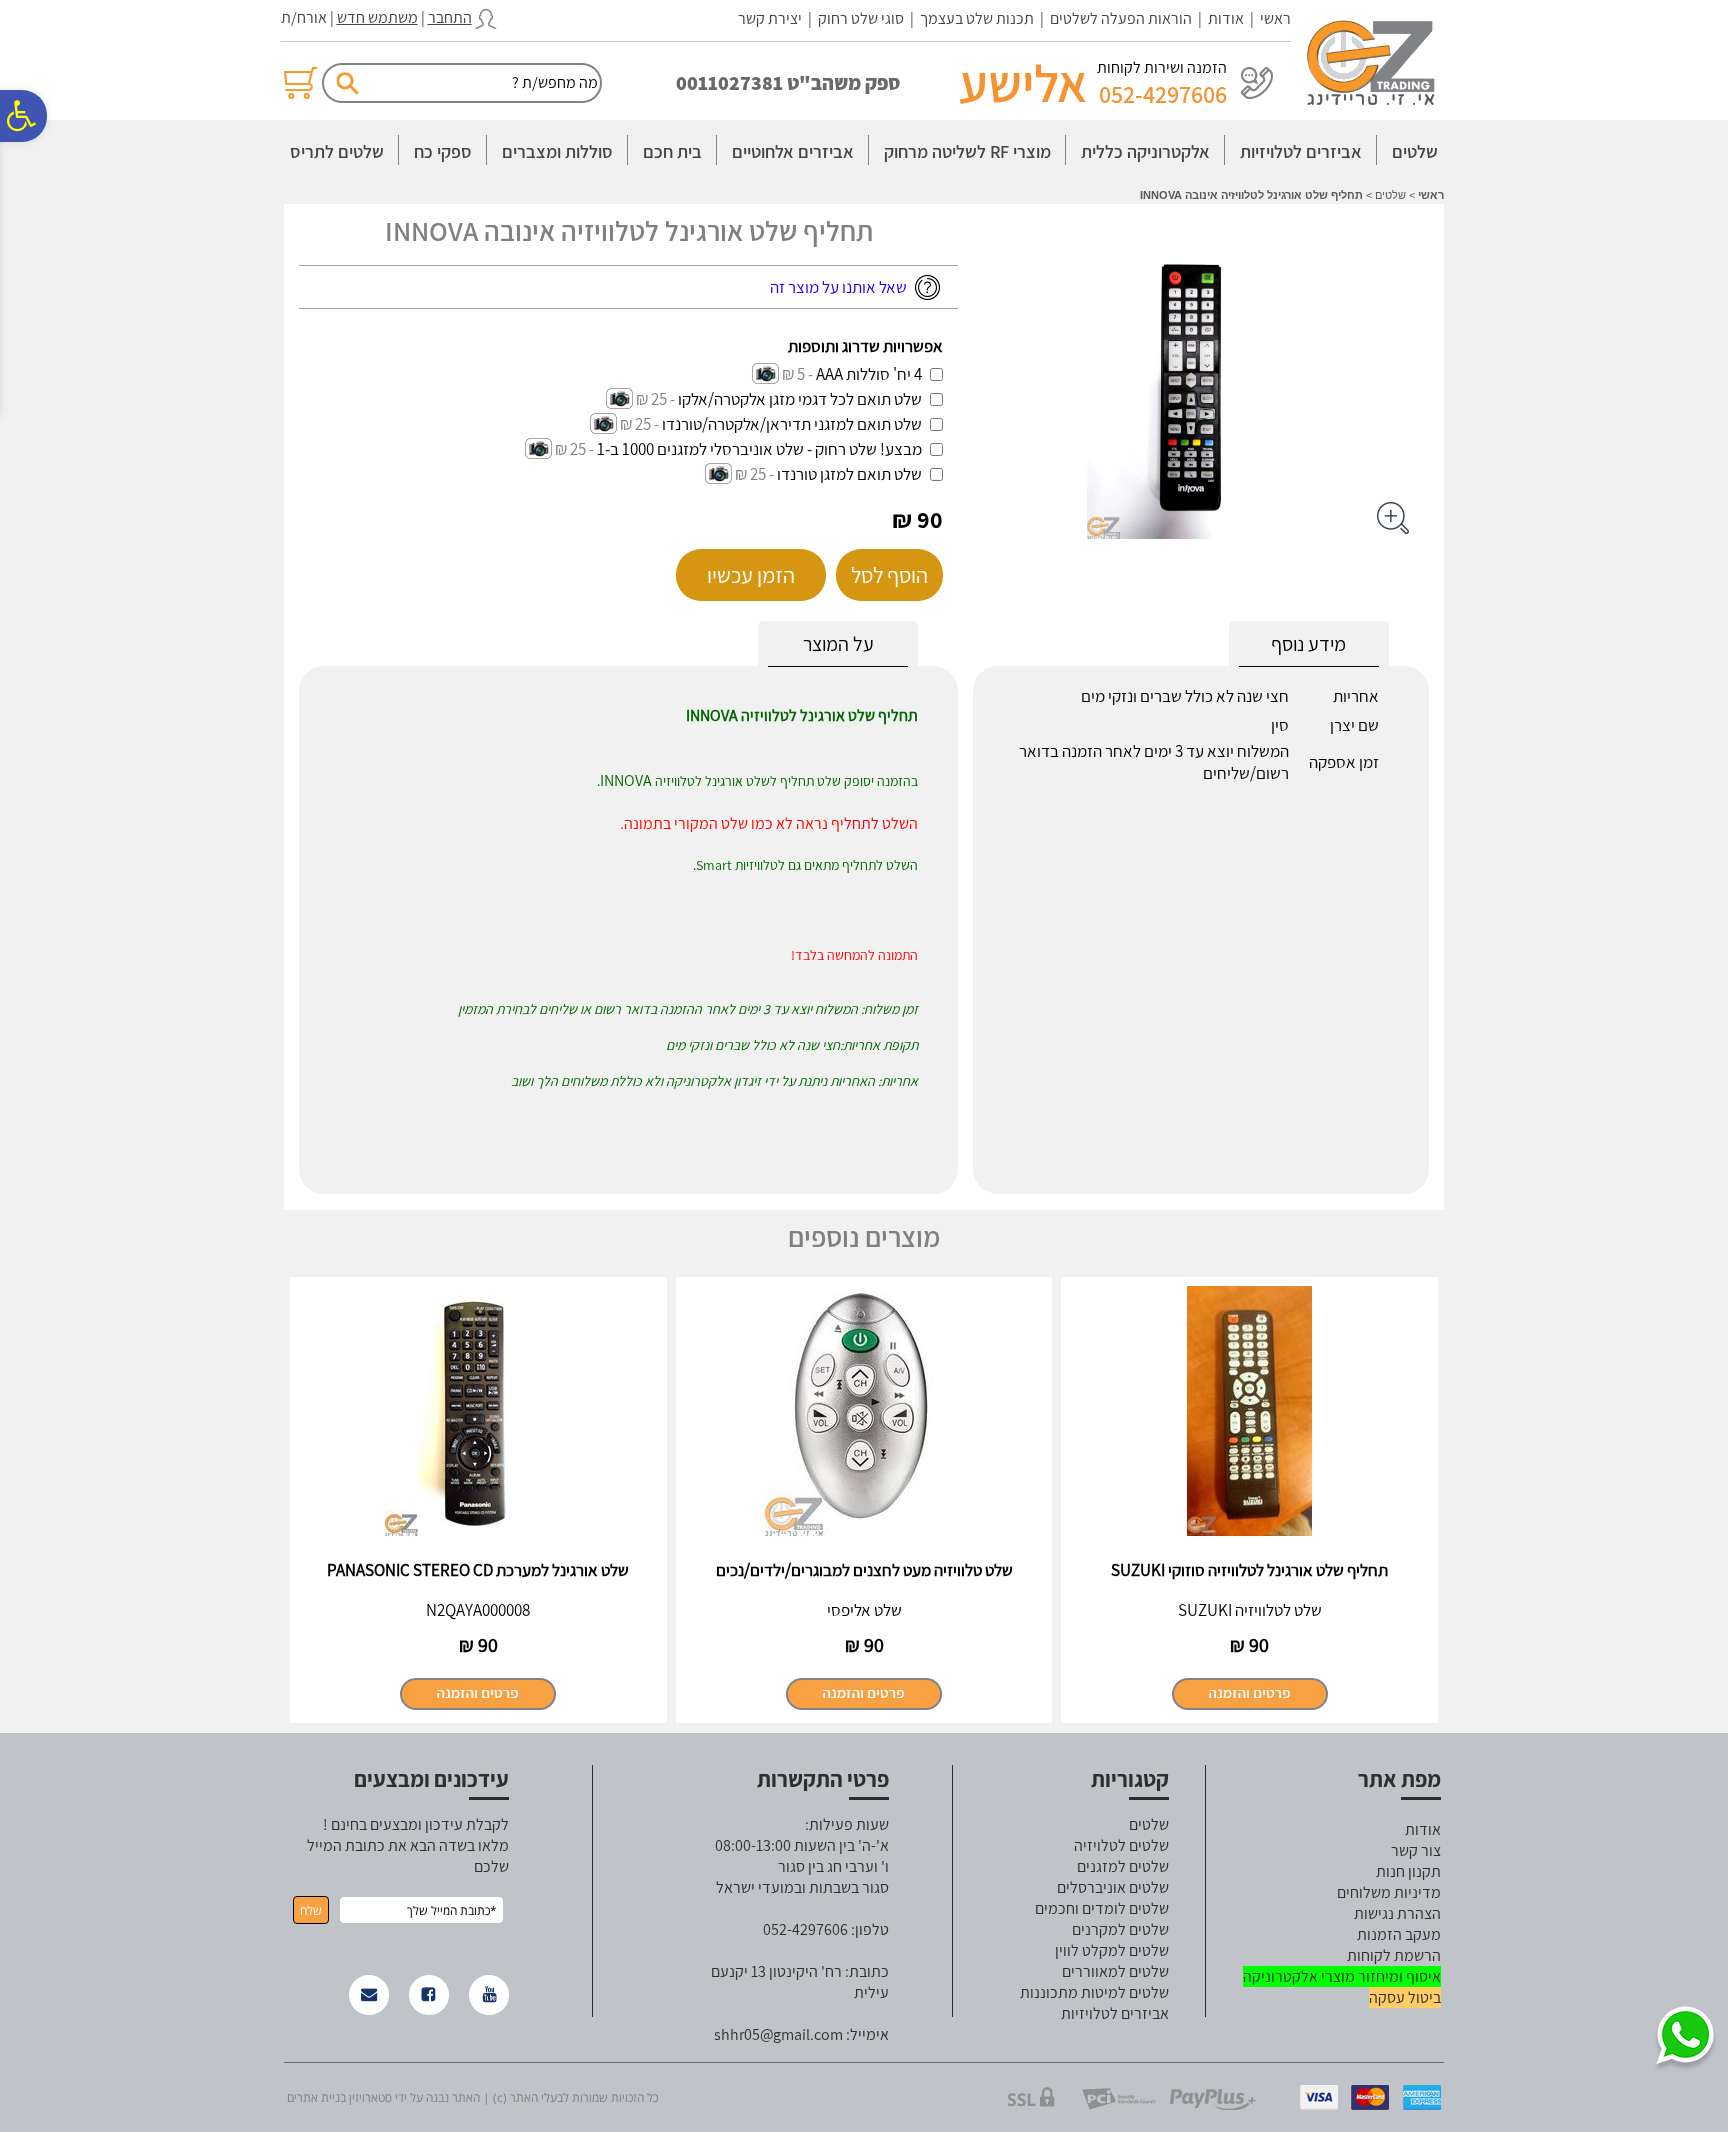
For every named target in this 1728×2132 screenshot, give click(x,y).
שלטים (1415, 151)
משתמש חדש (377, 17)
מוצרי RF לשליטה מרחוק (967, 151)
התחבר (450, 17)
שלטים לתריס (337, 151)
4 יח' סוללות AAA (869, 374)
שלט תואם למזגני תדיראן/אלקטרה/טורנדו (792, 424)
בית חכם (672, 151)
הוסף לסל (889, 575)
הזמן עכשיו (751, 575)
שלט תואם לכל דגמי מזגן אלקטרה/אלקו (800, 399)
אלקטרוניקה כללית (1145, 151)
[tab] (838, 644)
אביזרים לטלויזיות (1301, 151)
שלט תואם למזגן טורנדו (849, 474)
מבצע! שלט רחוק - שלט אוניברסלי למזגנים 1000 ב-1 (759, 449)
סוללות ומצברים (557, 151)
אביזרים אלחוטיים (793, 151)
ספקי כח (443, 151)
